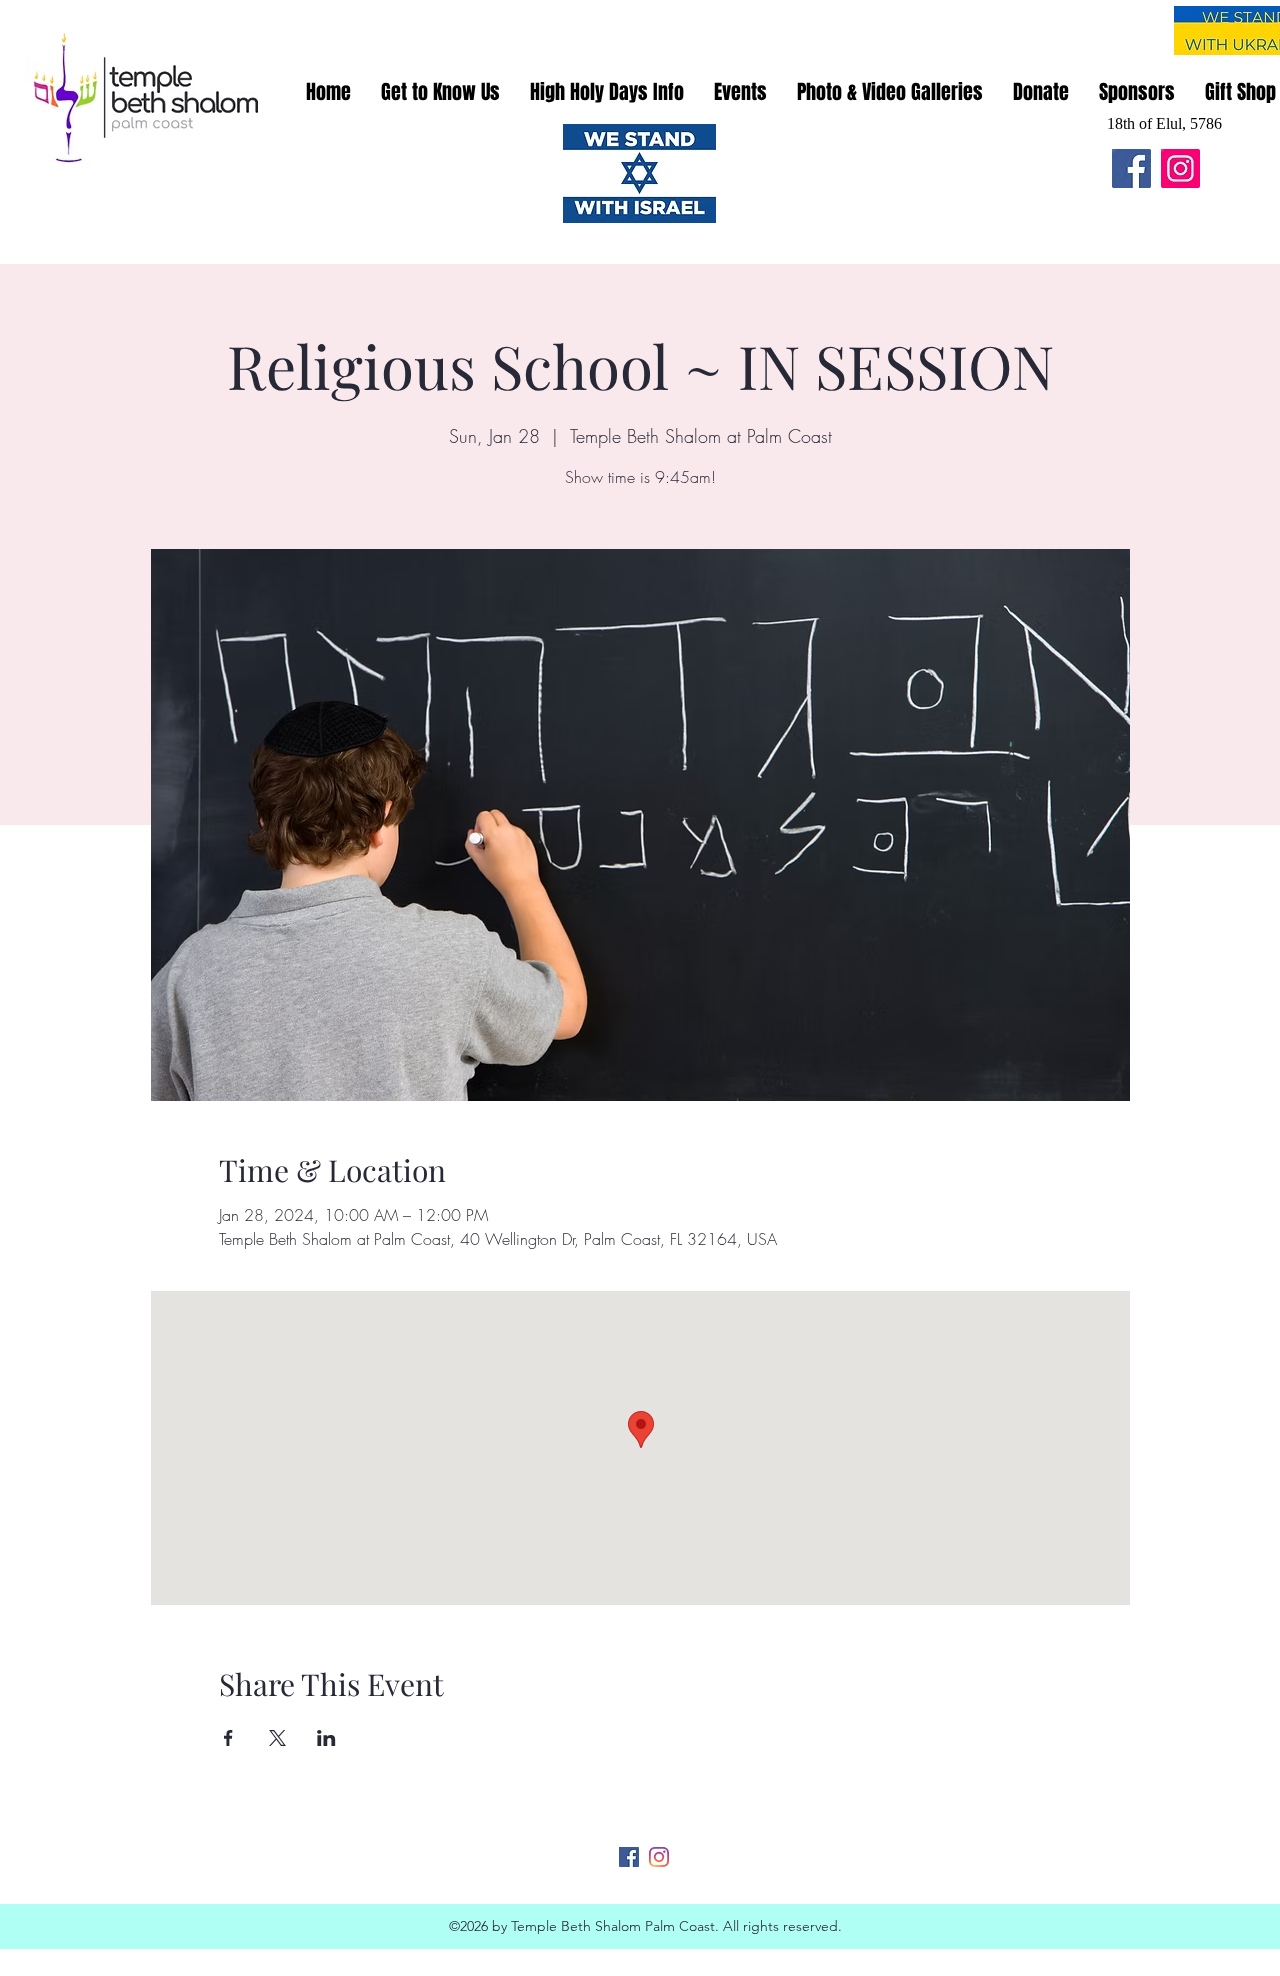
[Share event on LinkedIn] (326, 1738)
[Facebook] (1131, 168)
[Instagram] (1180, 168)
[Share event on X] (277, 1738)
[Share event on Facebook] (228, 1738)
